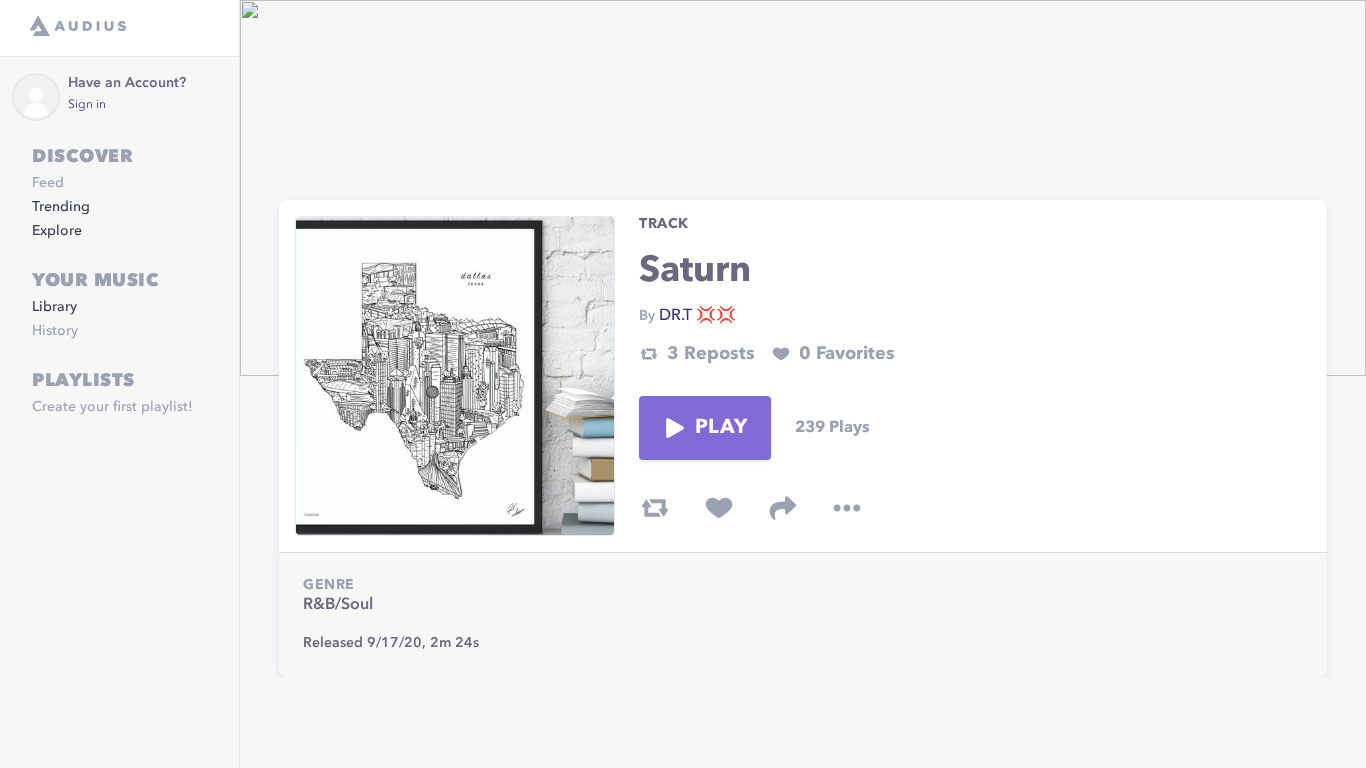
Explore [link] (57, 231)
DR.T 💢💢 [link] (697, 316)
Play (721, 428)
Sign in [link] (87, 105)
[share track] (783, 508)
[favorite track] (719, 508)
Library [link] (54, 307)
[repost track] (655, 508)
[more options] (847, 508)
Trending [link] (61, 207)
